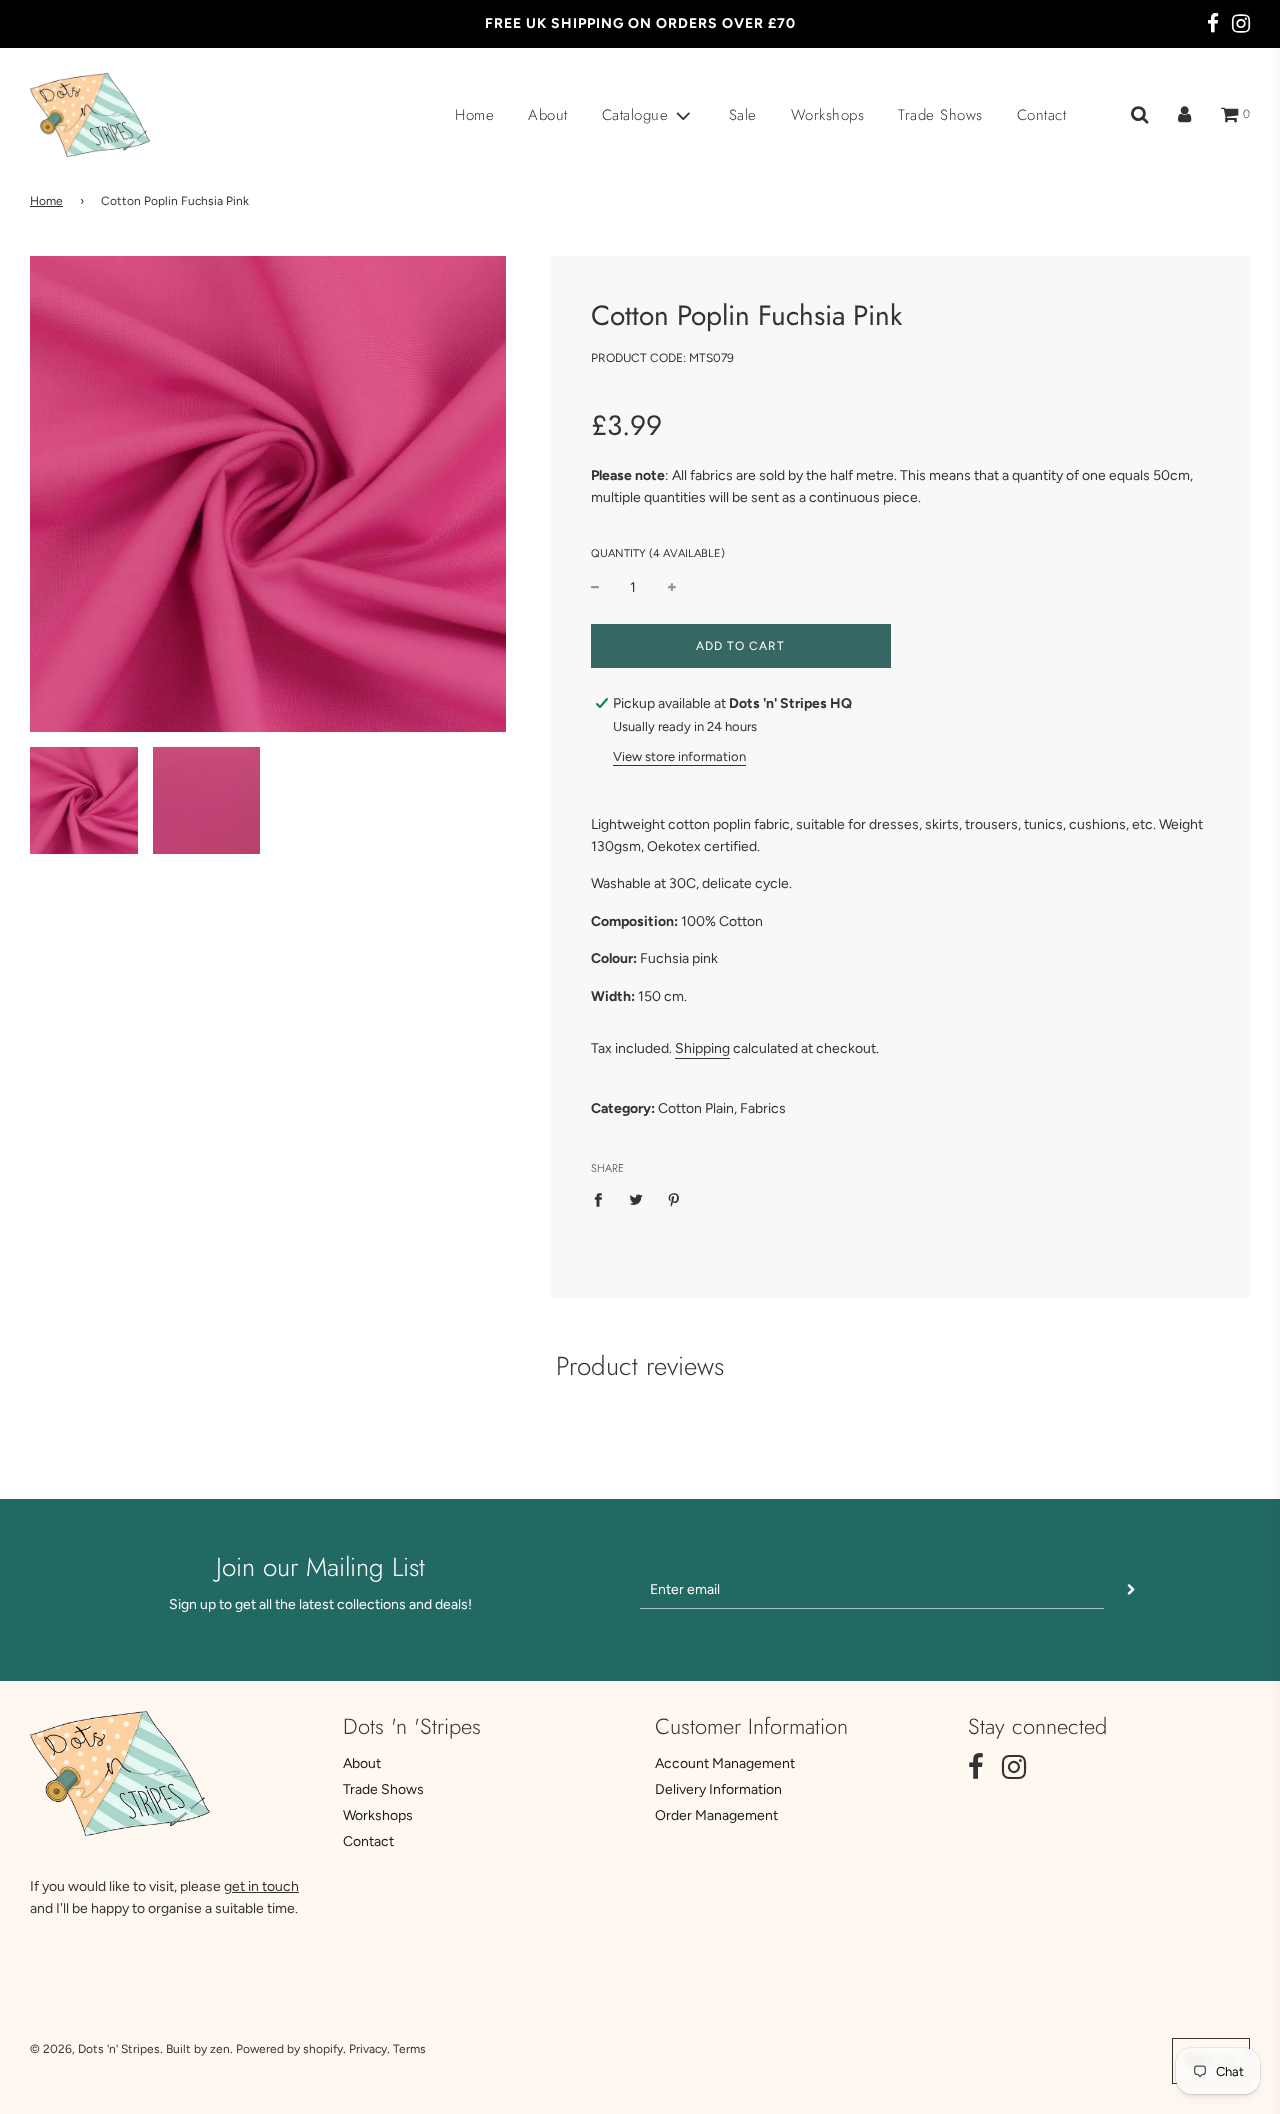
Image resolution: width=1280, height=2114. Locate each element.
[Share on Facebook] (603, 1200)
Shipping (702, 1048)
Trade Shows (940, 115)
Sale (743, 115)
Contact (1042, 115)
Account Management (725, 1763)
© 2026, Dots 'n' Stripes (95, 2049)
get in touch (261, 1886)
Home (474, 115)
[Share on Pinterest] (673, 1200)
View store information (679, 756)
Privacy (368, 2049)
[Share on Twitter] (635, 1200)
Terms (409, 2049)
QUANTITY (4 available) (658, 553)
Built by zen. (199, 2049)
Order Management (716, 1815)
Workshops (828, 115)
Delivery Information (718, 1789)
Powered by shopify (289, 2049)
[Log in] (1184, 115)
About (548, 115)
